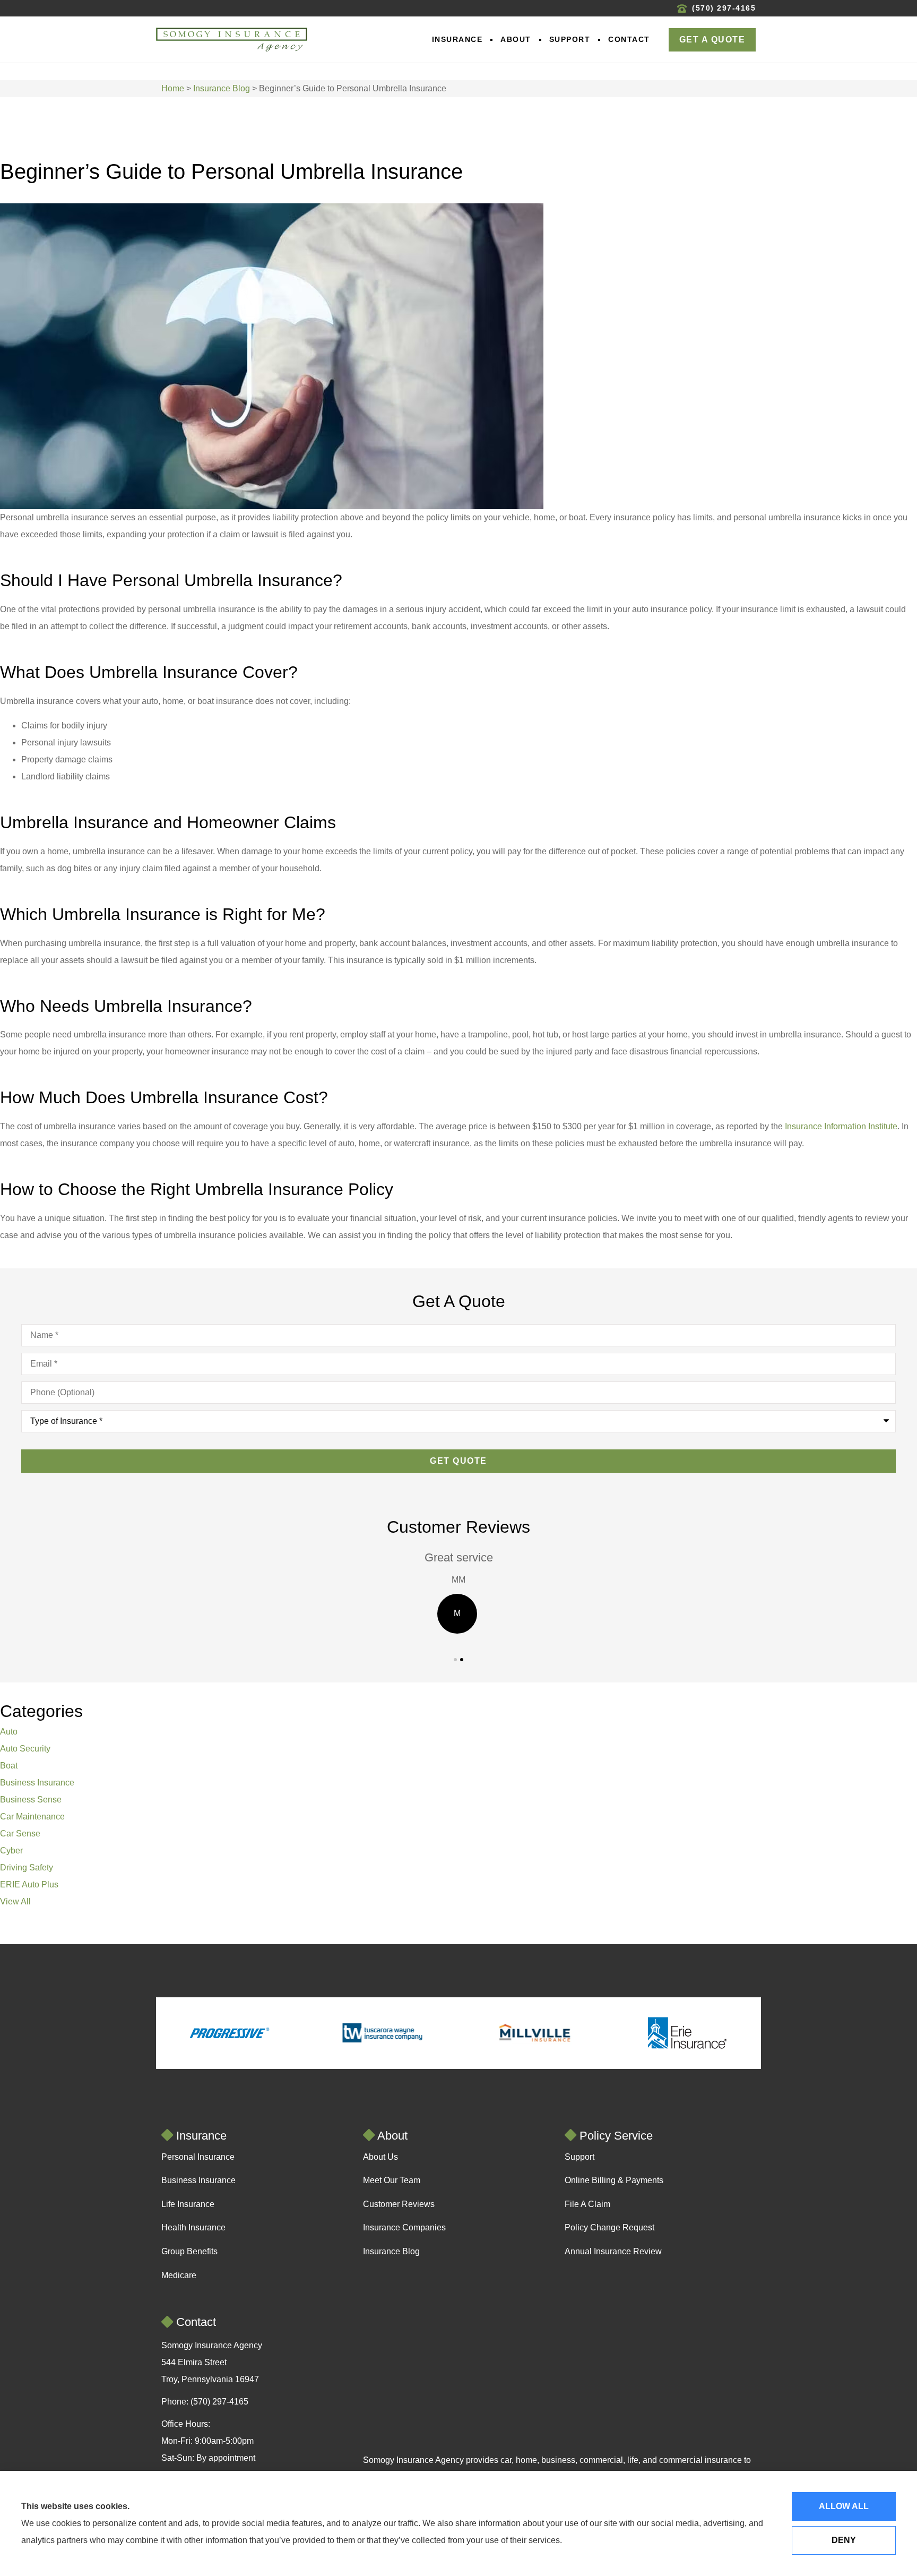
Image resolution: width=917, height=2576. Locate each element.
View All (15, 1901)
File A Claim (587, 2204)
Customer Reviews (399, 2204)
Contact (629, 39)
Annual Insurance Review (613, 2251)
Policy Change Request (609, 2227)
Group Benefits (189, 2251)
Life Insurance (188, 2204)
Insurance (457, 39)
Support (570, 39)
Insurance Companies (404, 2227)
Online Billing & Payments (614, 2180)
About (516, 39)
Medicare (179, 2275)
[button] (455, 1660)
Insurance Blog (222, 88)
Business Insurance (198, 2180)
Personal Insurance (198, 2157)
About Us (380, 2157)
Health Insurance (193, 2227)
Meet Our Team (392, 2180)
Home (173, 88)
